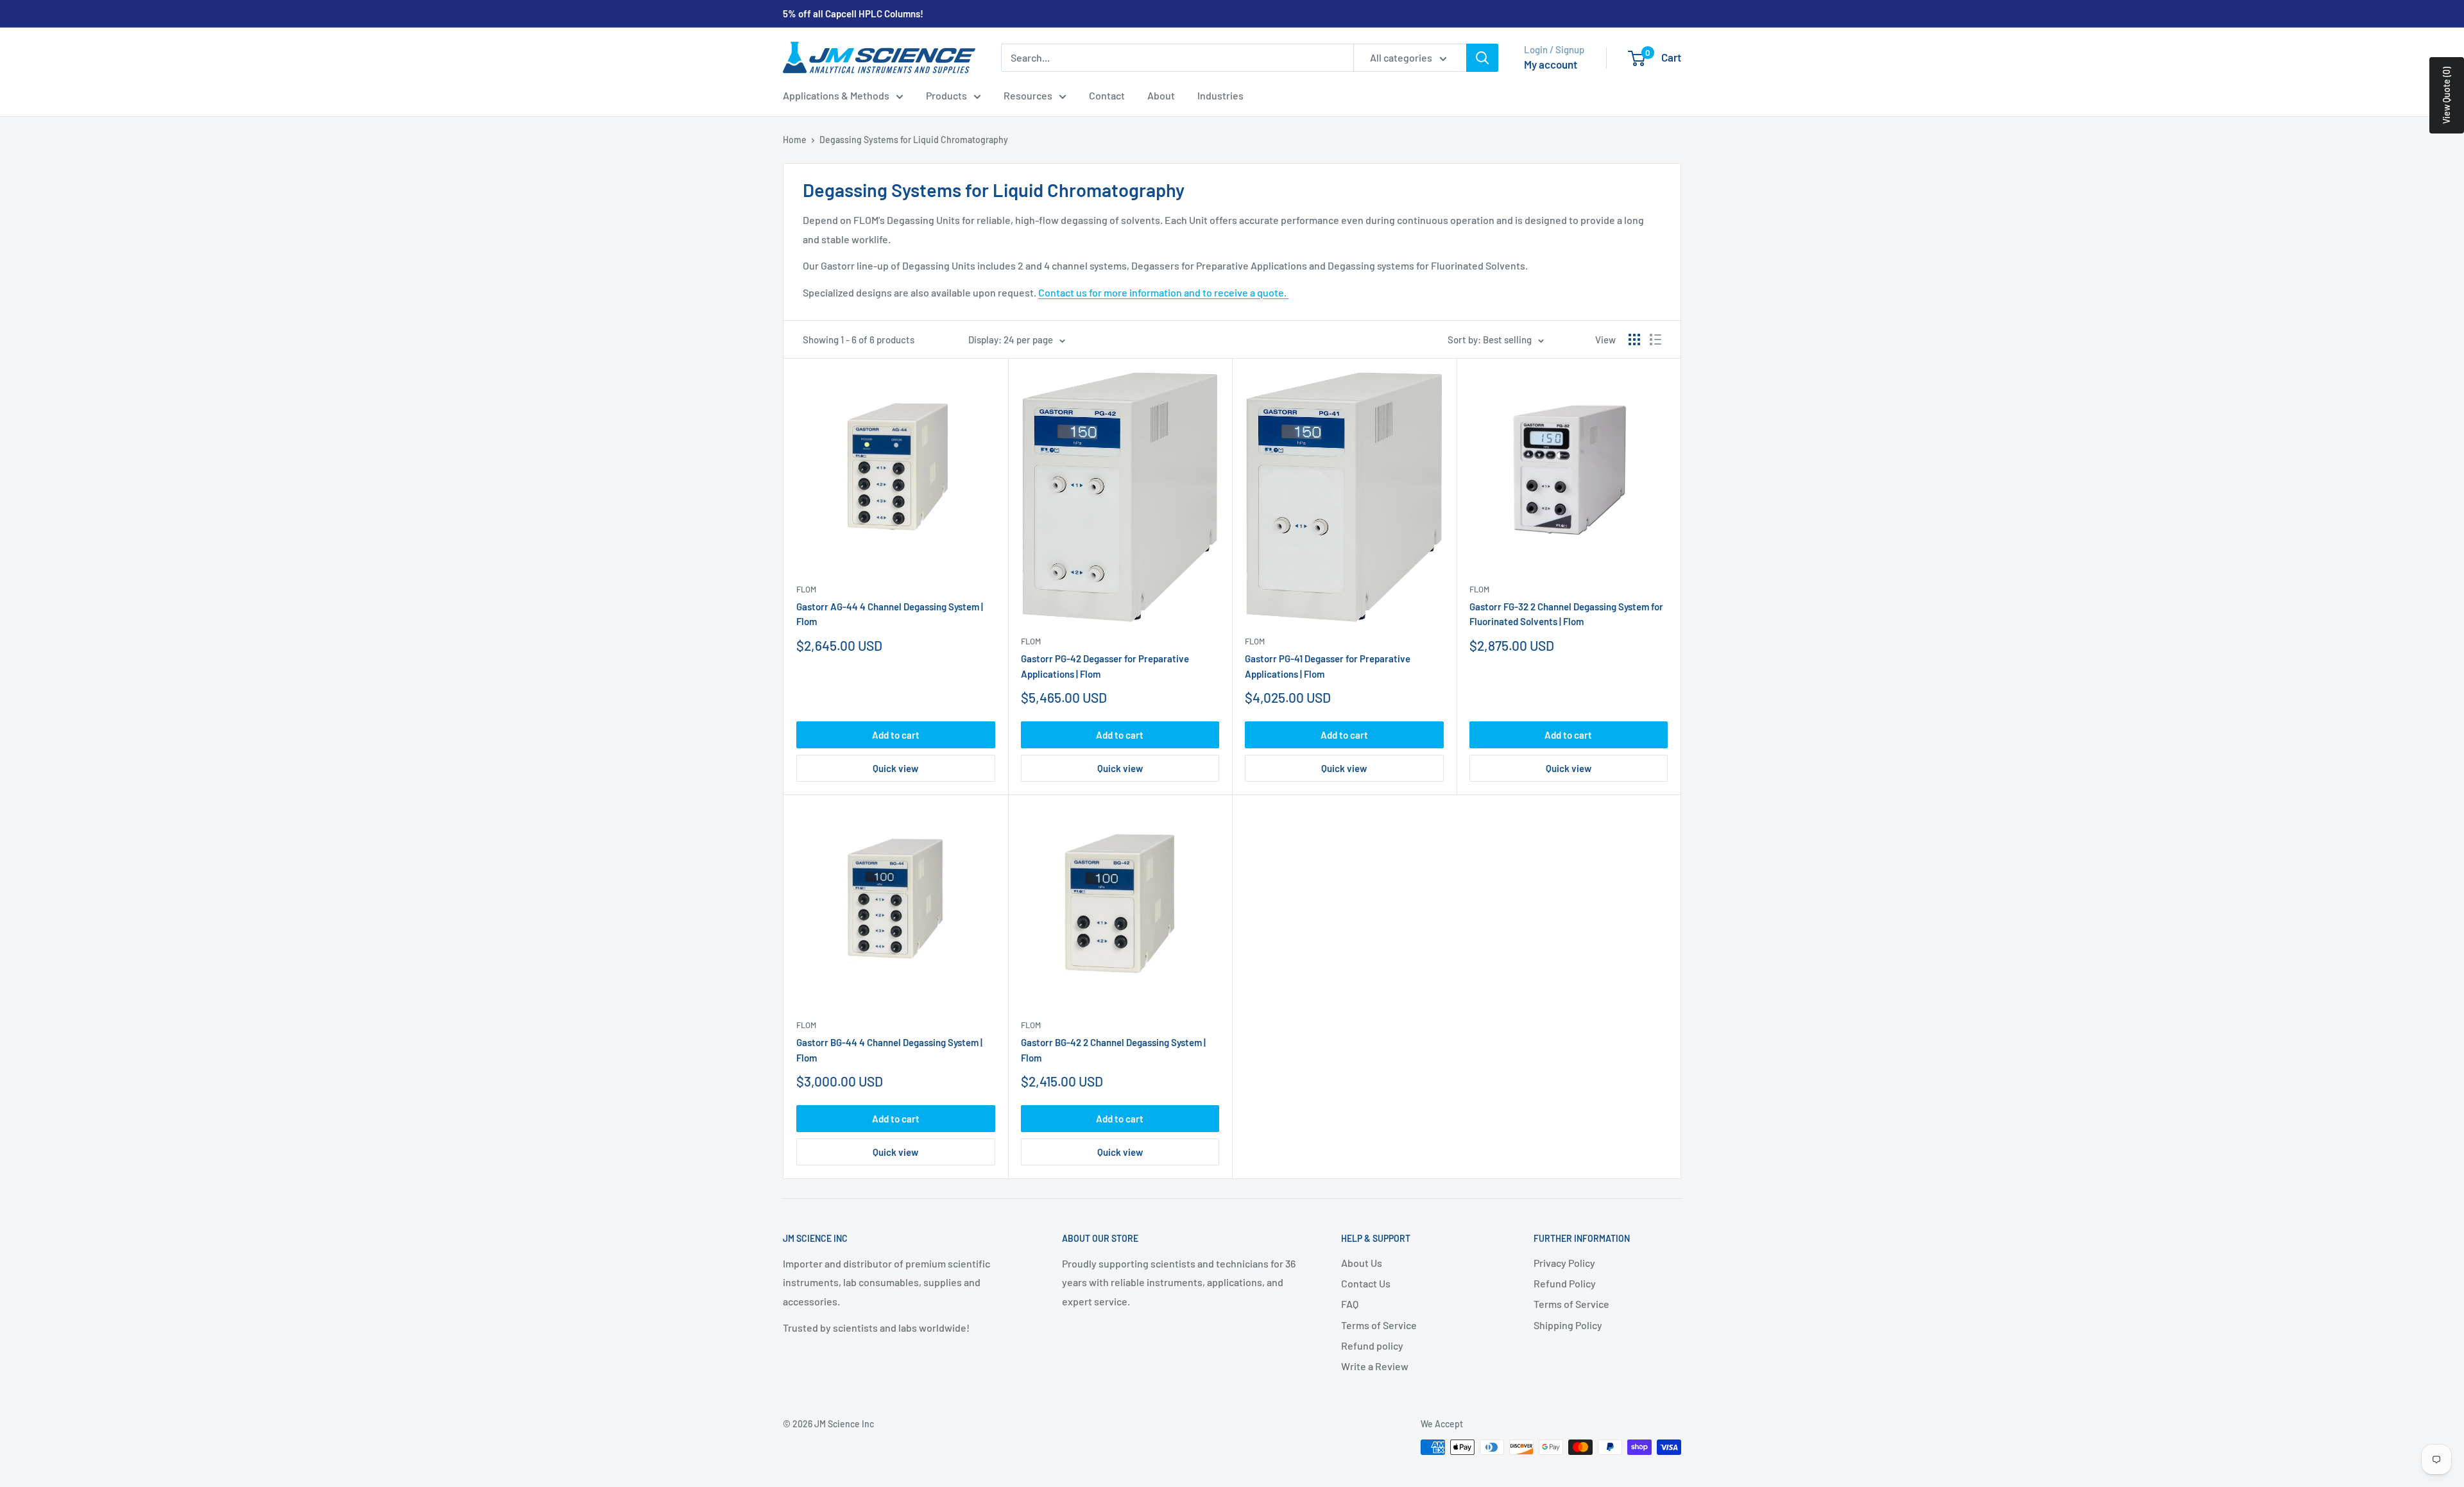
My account (1551, 64)
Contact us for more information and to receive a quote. (1163, 292)
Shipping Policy (1568, 1325)
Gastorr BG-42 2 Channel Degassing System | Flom (1113, 1050)
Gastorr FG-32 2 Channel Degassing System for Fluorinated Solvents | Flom (1566, 614)
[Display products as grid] (1634, 340)
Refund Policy (1565, 1283)
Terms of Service (1379, 1325)
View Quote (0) (2446, 95)
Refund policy (1372, 1345)
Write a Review (1375, 1366)
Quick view (895, 768)
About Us (1362, 1263)
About (1161, 95)
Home (795, 140)
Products (946, 95)
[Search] (1482, 58)
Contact (1107, 95)
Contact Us (1366, 1283)
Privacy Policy (1564, 1263)
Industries (1220, 95)
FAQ (1350, 1304)
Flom (806, 589)
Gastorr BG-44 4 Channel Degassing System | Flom (889, 1050)
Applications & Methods (836, 95)
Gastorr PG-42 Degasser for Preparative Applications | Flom (1105, 666)
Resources (1028, 95)
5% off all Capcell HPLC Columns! (853, 13)
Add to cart (896, 735)
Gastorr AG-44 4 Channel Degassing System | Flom (890, 614)
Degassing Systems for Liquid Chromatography (914, 140)
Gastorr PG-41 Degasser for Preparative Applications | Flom (1328, 666)
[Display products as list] (1656, 340)
